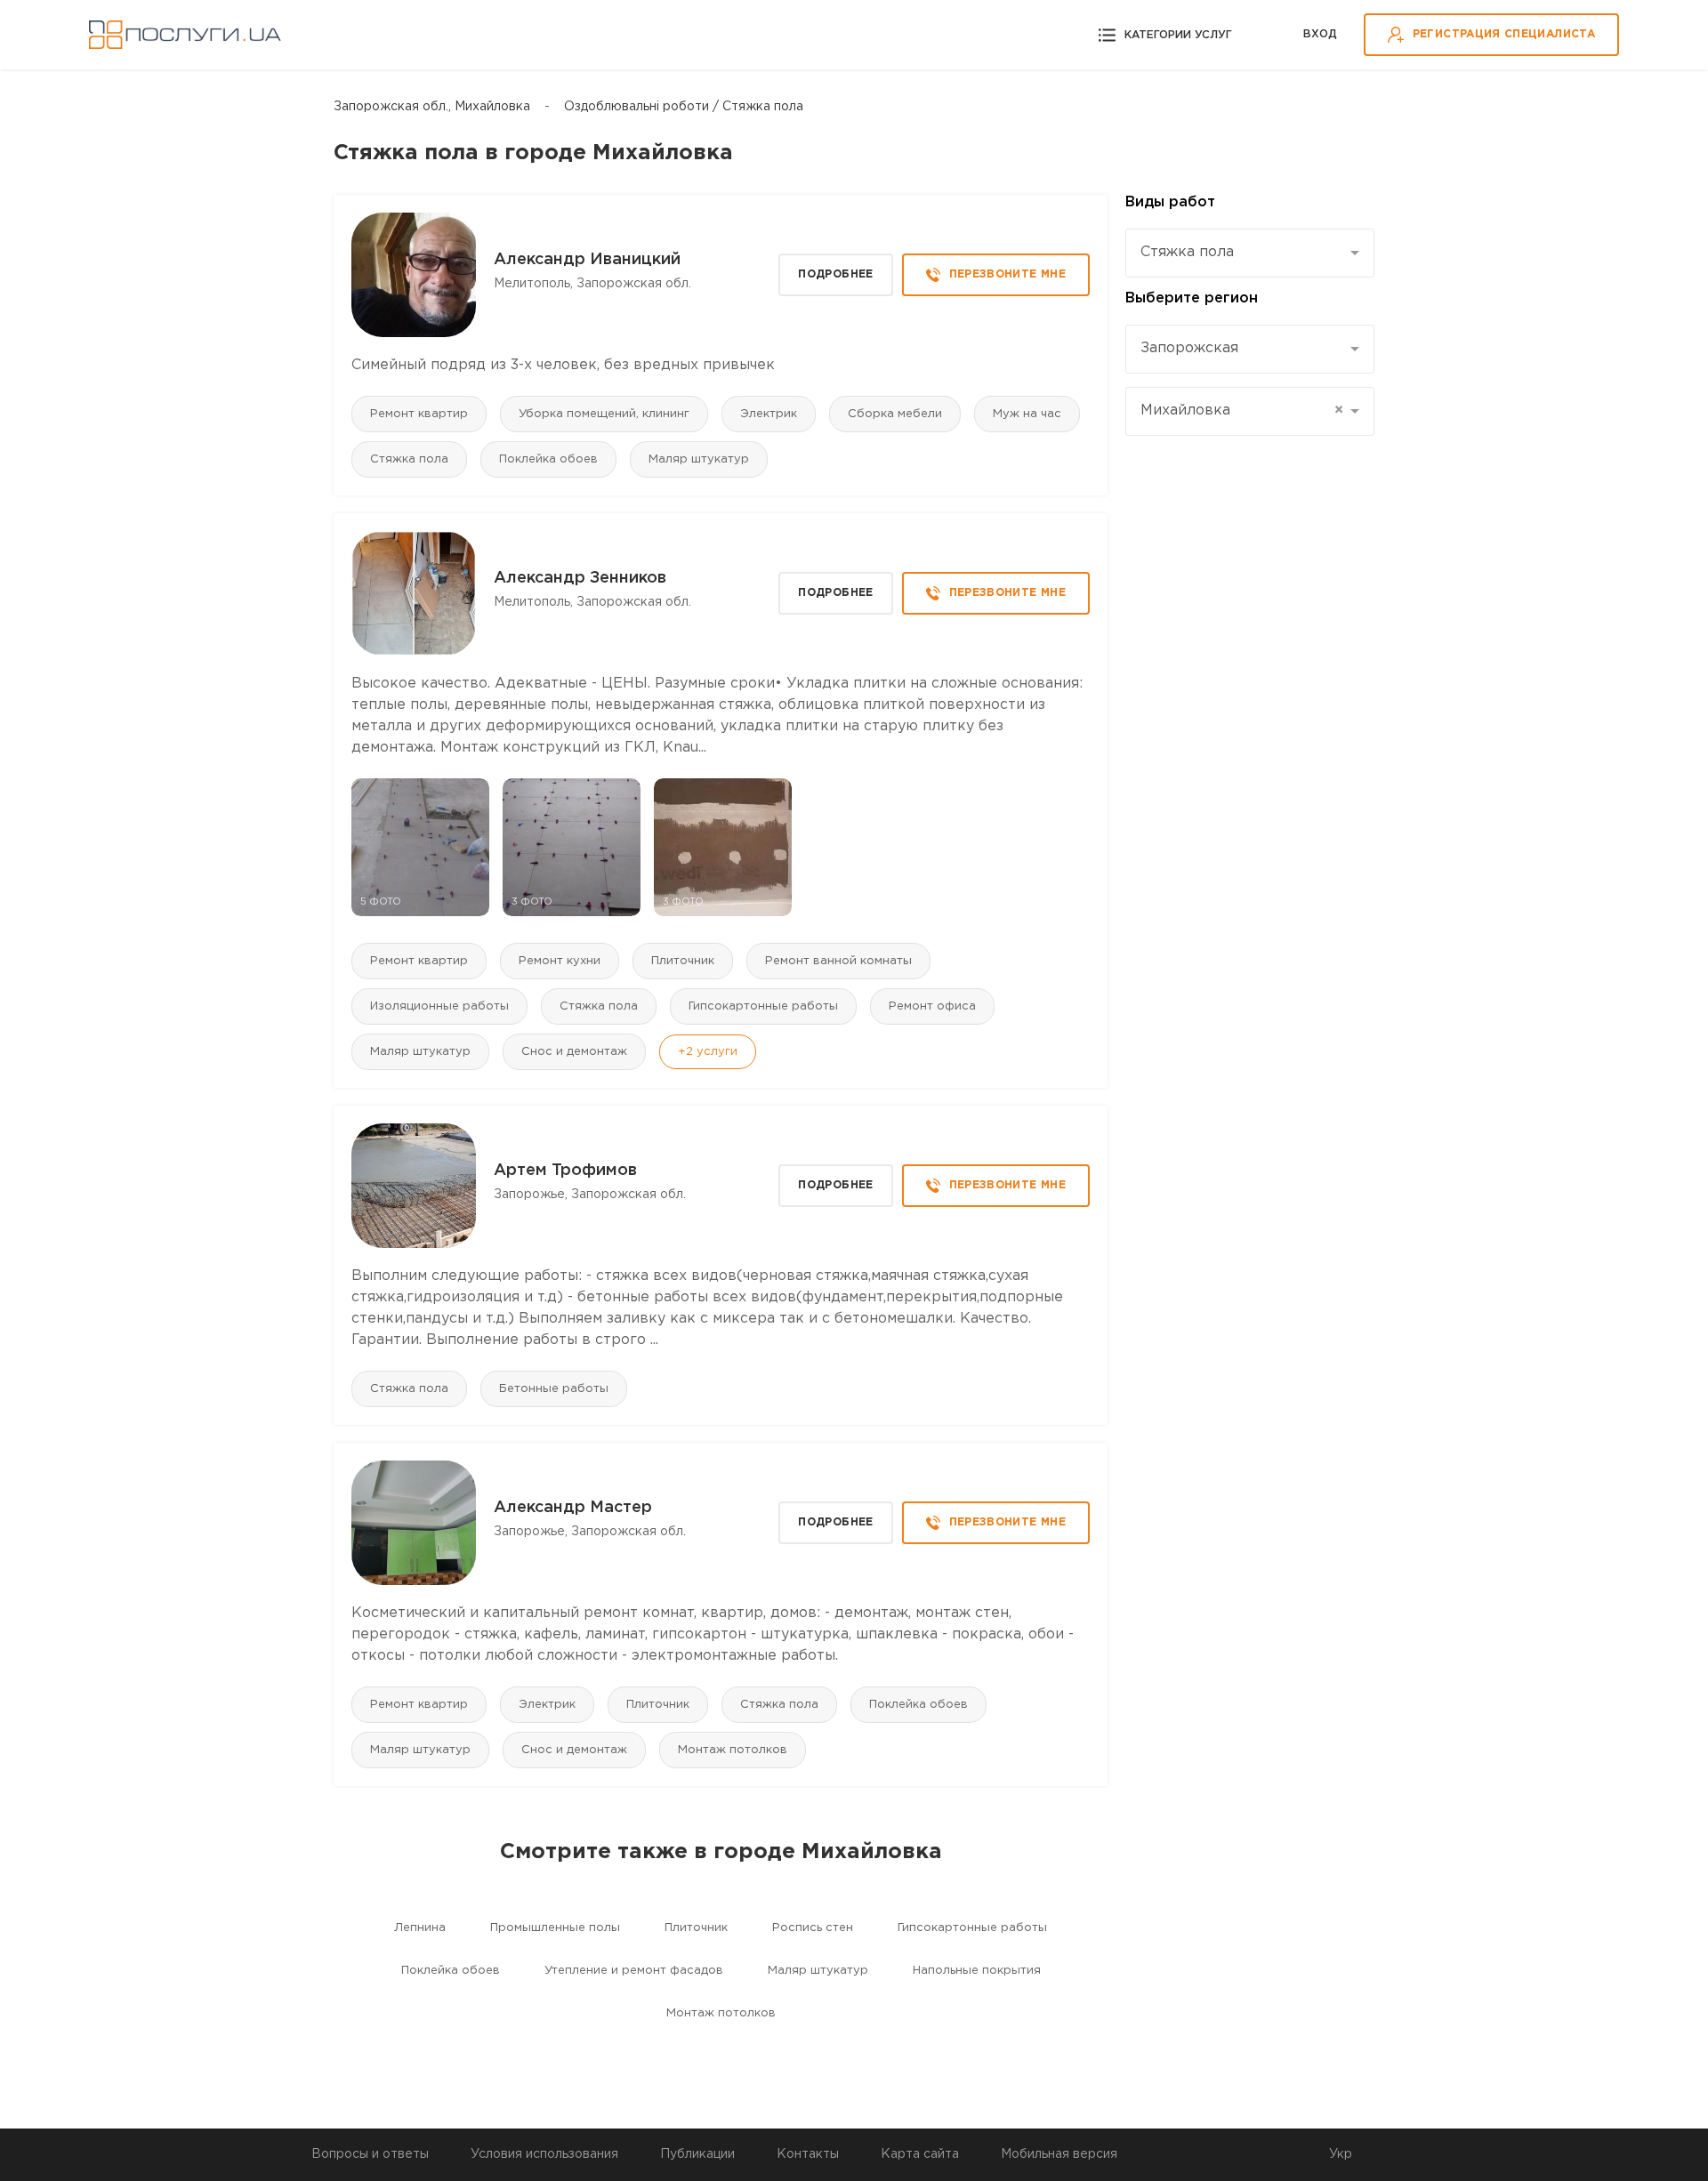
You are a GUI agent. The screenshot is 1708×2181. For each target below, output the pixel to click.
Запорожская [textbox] (1189, 348)
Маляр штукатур (699, 459)
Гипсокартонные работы (763, 1006)
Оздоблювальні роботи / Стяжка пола (684, 107)
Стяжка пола (409, 459)
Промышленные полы (555, 1928)
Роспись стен (813, 1928)
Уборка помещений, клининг (604, 414)
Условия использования (544, 2154)
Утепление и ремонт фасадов (634, 1971)
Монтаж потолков (733, 1750)
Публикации (697, 2154)
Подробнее (835, 274)
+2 (708, 1052)
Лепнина (420, 1928)
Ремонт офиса (932, 1006)
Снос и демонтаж (574, 1052)
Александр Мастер (573, 1508)
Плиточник (683, 961)
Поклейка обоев (548, 459)
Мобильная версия (1059, 2154)
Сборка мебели (895, 414)
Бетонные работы (554, 1389)
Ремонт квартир (419, 414)
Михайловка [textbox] (1242, 410)
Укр (1341, 2154)
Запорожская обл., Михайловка (432, 107)
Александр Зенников (580, 578)
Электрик (769, 414)
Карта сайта (920, 2154)
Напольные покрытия (977, 1971)
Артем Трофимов (565, 1171)
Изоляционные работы (439, 1006)
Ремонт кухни (560, 961)
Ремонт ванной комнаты (838, 961)
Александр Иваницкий (587, 260)
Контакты (808, 2154)
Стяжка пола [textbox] (1187, 252)
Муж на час (1027, 414)
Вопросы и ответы (370, 2154)
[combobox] (1250, 253)
